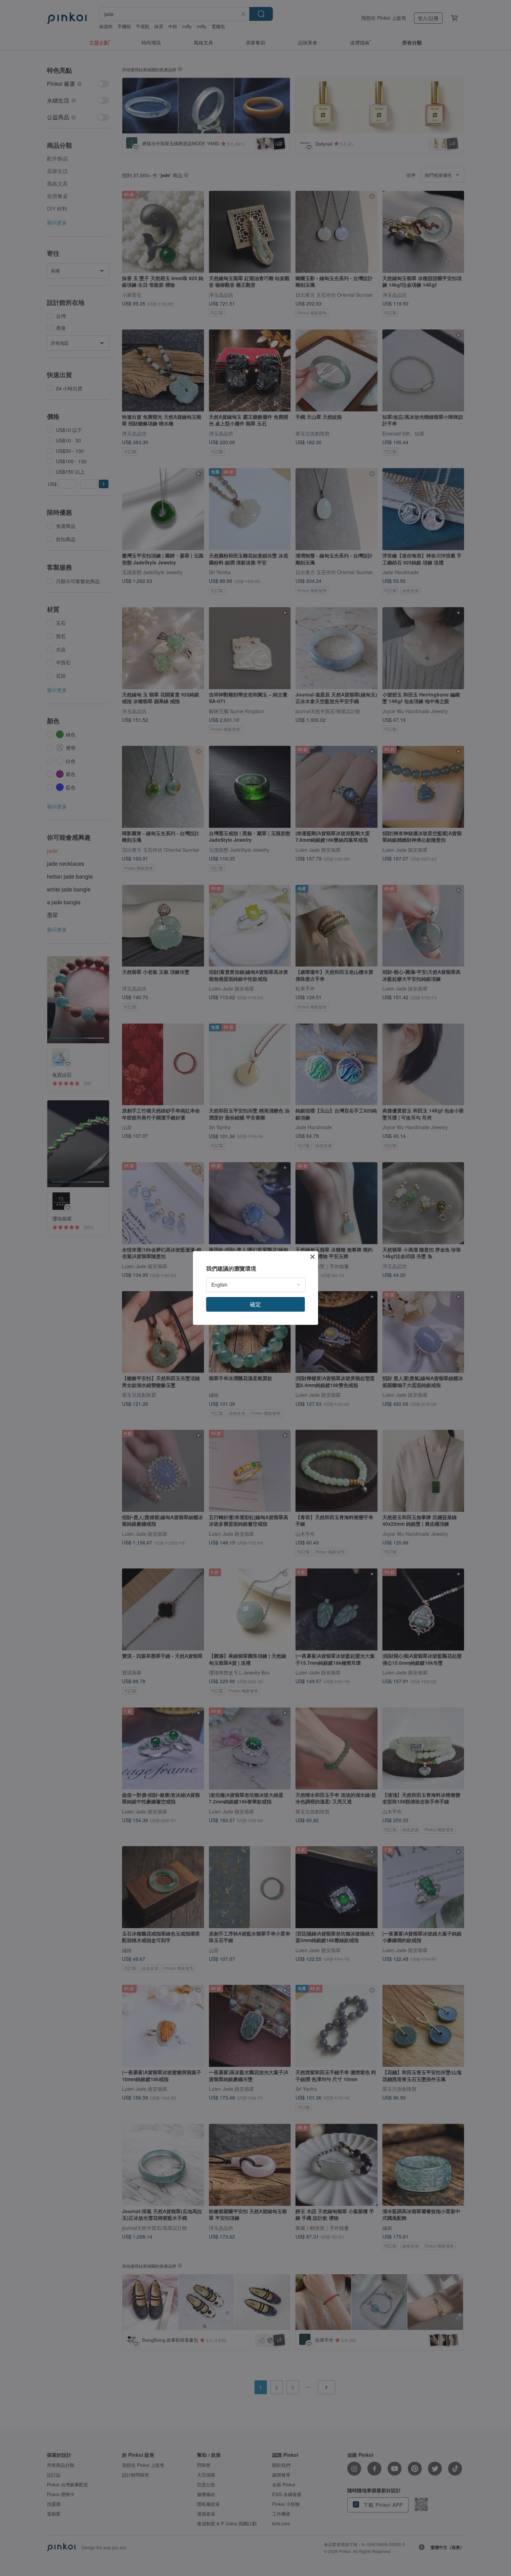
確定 (255, 1304)
